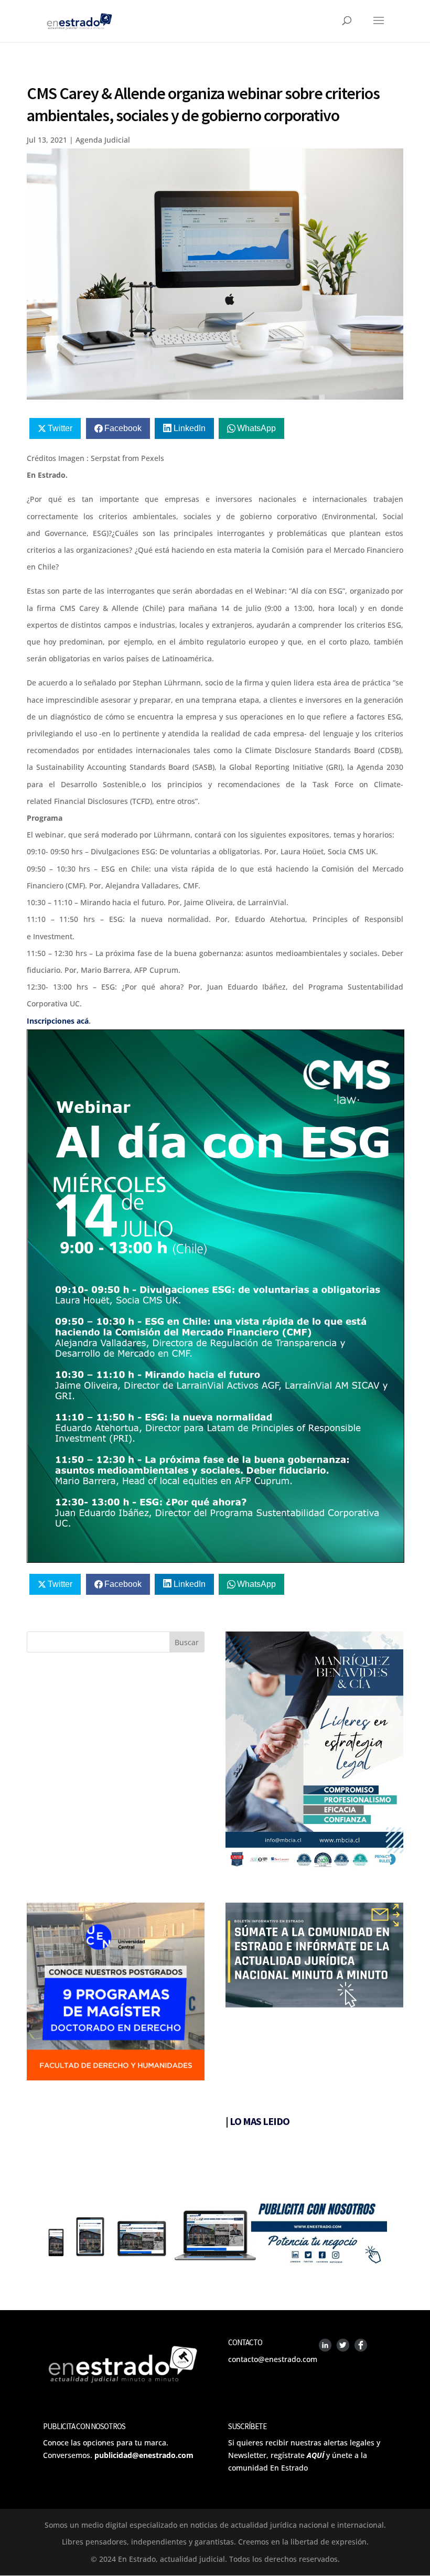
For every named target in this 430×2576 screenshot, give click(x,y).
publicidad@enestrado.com (144, 2455)
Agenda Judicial (103, 140)
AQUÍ (315, 2455)
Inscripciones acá (58, 1021)
